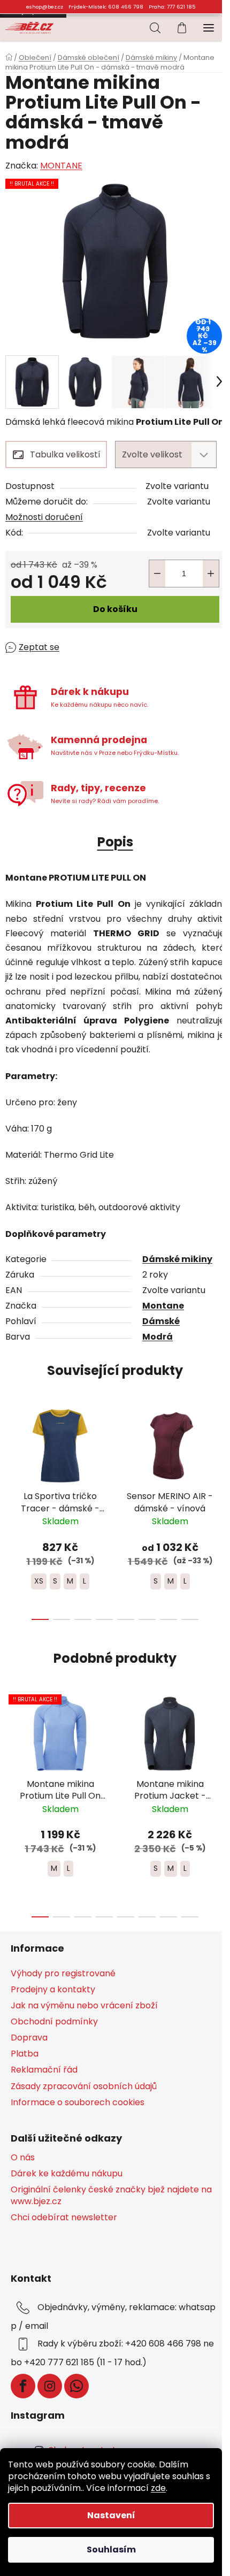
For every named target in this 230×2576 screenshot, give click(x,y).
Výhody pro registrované (63, 1973)
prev (11, 1450)
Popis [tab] (115, 842)
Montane (163, 1306)
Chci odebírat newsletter (64, 2218)
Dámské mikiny (177, 1259)
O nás (23, 2158)
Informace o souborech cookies (78, 2102)
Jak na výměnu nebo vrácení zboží (84, 2005)
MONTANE (61, 166)
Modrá (158, 1337)
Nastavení (111, 2515)
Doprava (29, 2038)
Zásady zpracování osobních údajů (84, 2086)
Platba (25, 2054)
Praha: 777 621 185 (172, 7)
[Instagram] (50, 2386)
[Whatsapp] (76, 2386)
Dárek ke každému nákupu (67, 2174)
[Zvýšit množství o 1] (211, 574)
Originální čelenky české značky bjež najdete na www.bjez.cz (111, 2196)
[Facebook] (23, 2386)
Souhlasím (111, 2550)
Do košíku (115, 609)
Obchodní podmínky (54, 2021)
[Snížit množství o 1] (157, 574)
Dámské (161, 1321)
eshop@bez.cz (45, 7)
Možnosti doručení (44, 517)
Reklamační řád (44, 2070)
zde (158, 2488)
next (219, 1450)
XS (39, 1581)
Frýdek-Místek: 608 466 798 (106, 7)
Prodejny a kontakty (53, 1989)
